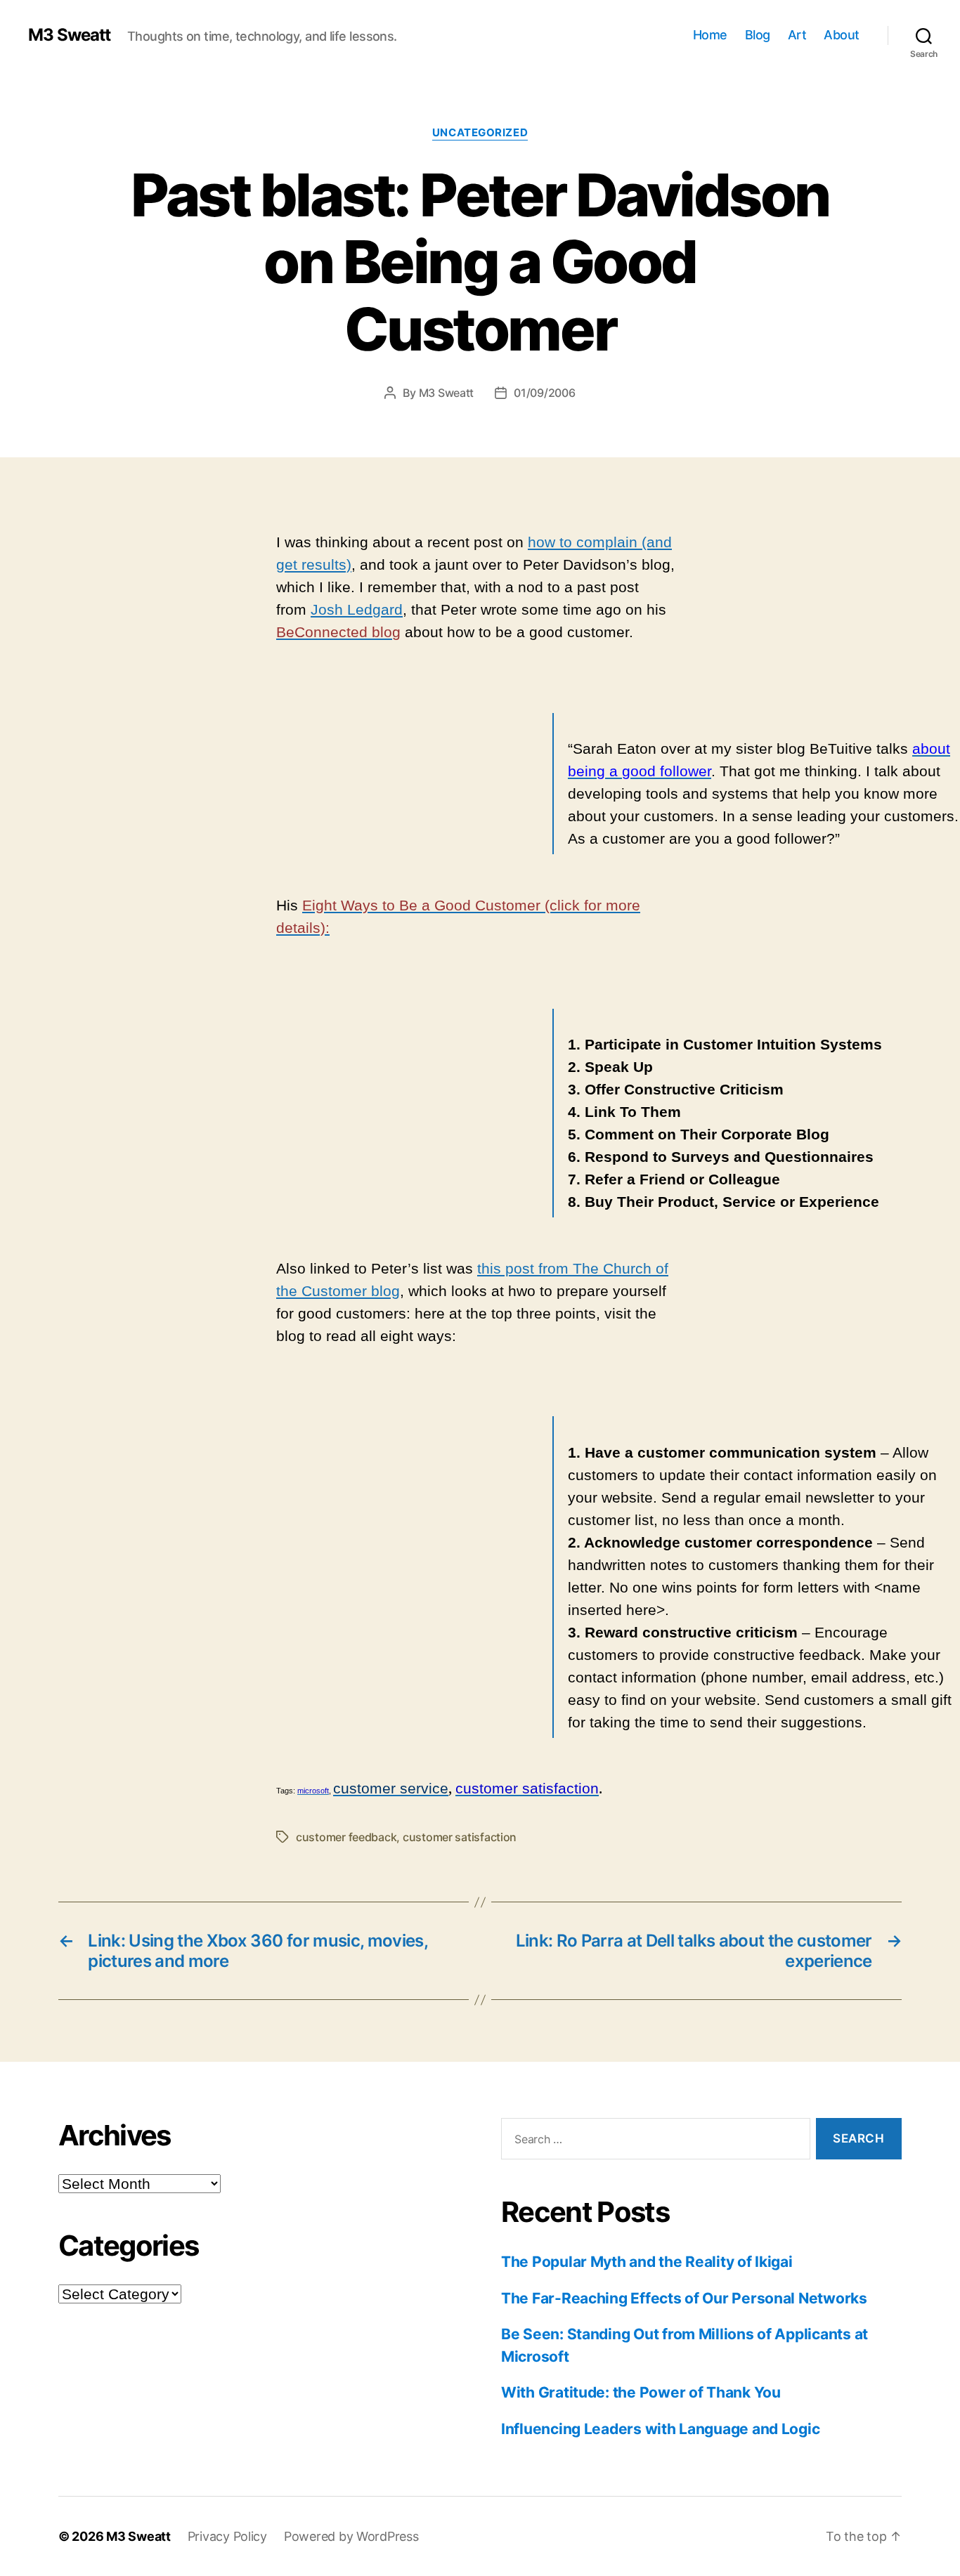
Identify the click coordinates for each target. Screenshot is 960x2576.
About (842, 35)
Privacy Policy (227, 2536)
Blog (758, 35)
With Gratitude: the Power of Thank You (641, 2392)
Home (710, 35)
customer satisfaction (460, 1837)
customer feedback (346, 1837)
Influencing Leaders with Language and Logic (660, 2429)
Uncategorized (480, 133)
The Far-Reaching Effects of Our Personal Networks (684, 2298)
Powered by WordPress (351, 2536)
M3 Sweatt (69, 35)
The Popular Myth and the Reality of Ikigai (647, 2262)
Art (797, 35)
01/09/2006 (544, 393)
